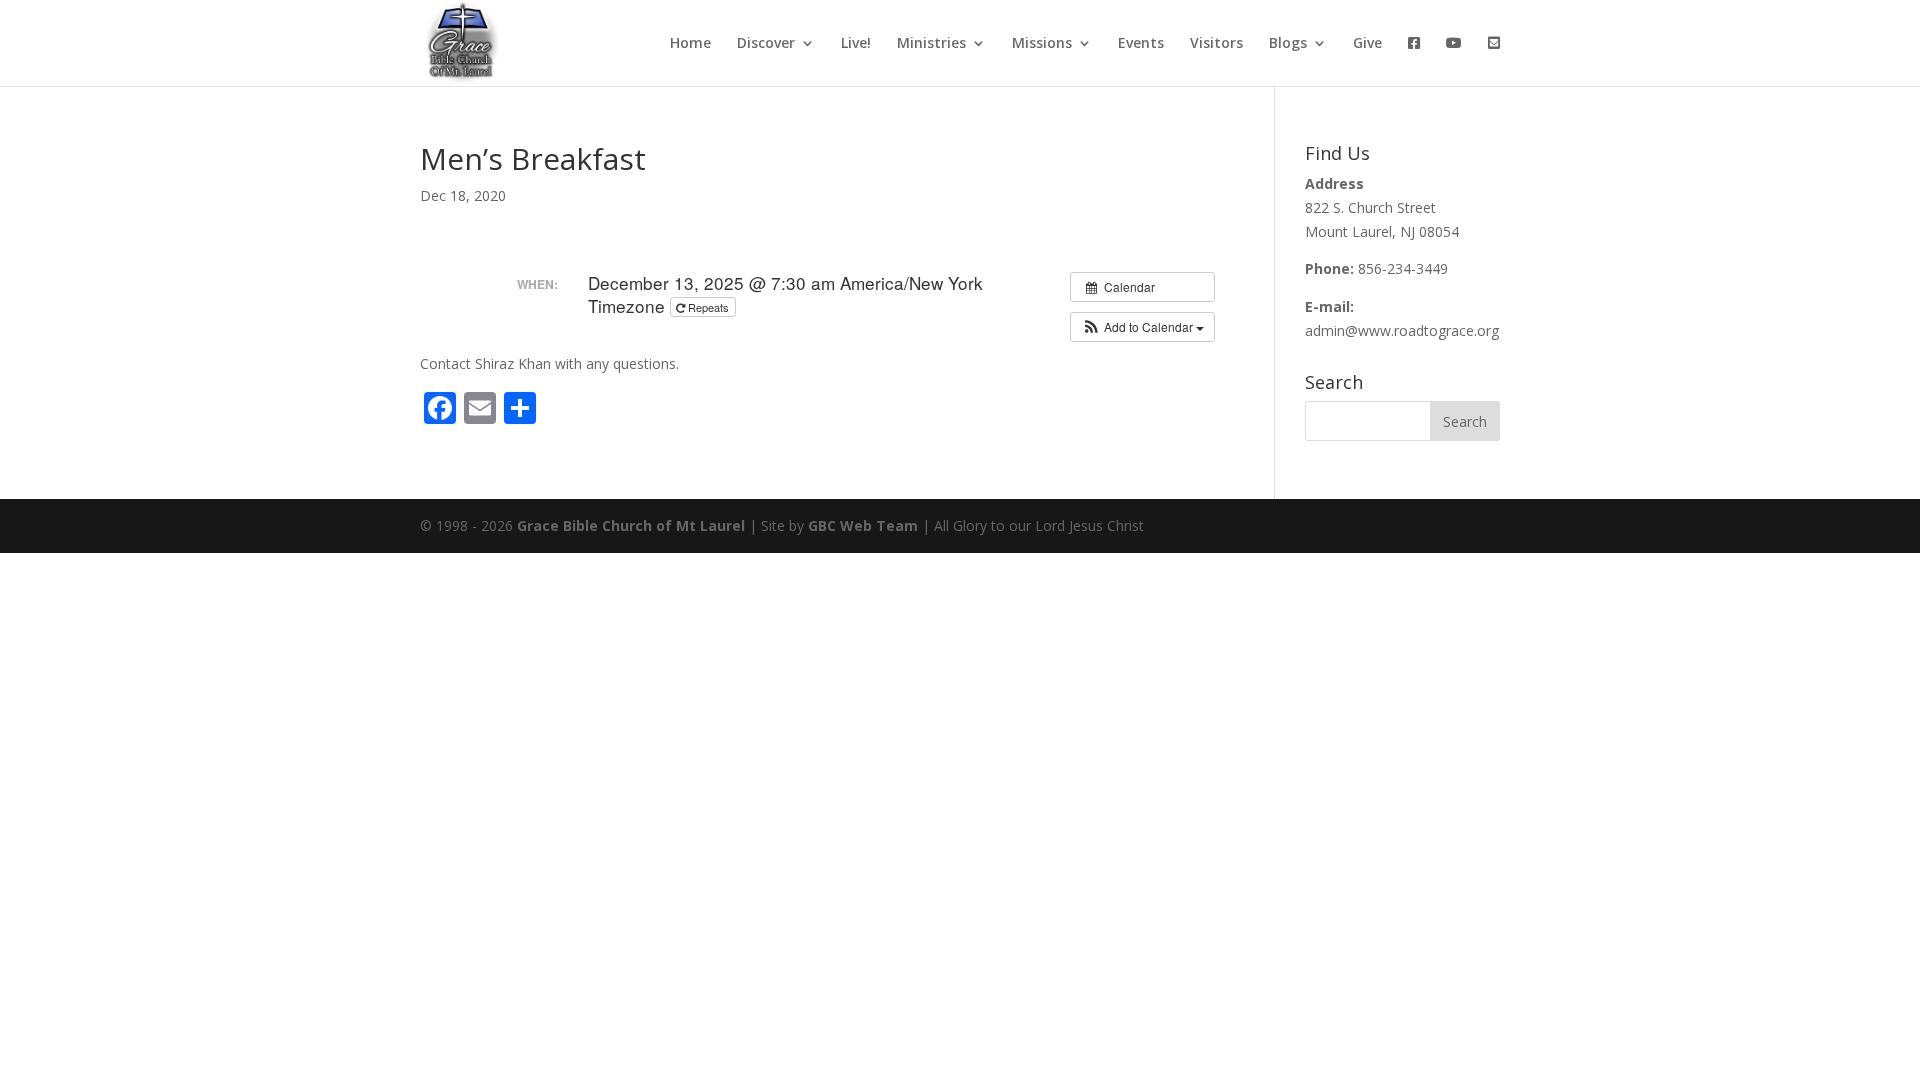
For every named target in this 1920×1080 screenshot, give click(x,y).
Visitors (1216, 44)
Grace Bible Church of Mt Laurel (631, 525)
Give (1367, 44)
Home (690, 44)
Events (1141, 44)
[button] (1142, 327)
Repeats (708, 307)
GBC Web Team (863, 525)
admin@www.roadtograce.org (1402, 330)
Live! (856, 44)
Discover (766, 44)
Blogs (1288, 44)
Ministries (931, 44)
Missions (1042, 44)
